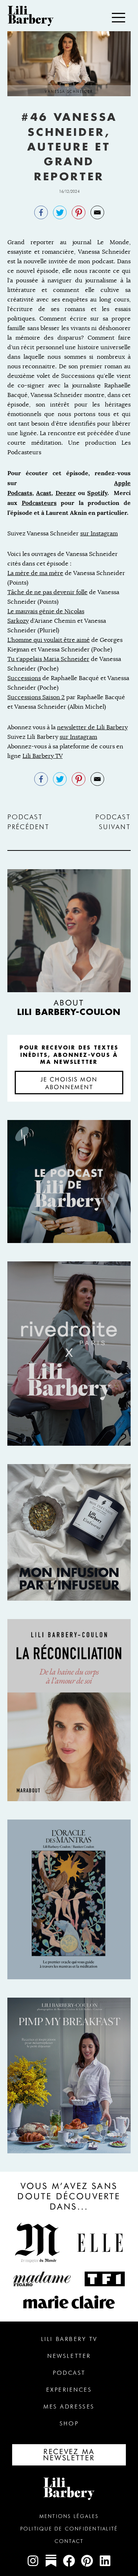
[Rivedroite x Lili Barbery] (69, 1354)
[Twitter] (60, 212)
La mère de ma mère (35, 573)
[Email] (97, 212)
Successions (24, 678)
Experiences (69, 2390)
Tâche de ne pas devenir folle (47, 592)
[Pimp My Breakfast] (69, 2076)
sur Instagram (99, 533)
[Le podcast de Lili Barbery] (69, 1182)
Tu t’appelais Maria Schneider (48, 659)
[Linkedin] (105, 2561)
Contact (69, 2541)
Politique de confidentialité (69, 2529)
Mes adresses (69, 2407)
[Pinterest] (79, 212)
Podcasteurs (39, 503)
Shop (69, 2423)
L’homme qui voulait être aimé (49, 640)
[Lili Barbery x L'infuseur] (69, 1532)
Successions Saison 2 (36, 697)
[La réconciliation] (69, 1710)
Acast (44, 493)
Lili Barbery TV (43, 756)
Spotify (97, 493)
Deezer (66, 493)
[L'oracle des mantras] (69, 1899)
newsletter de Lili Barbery (92, 727)
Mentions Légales (69, 2516)
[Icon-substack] (51, 2561)
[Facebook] (41, 212)
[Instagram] (33, 2561)
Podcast (69, 2373)
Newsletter (69, 2356)
